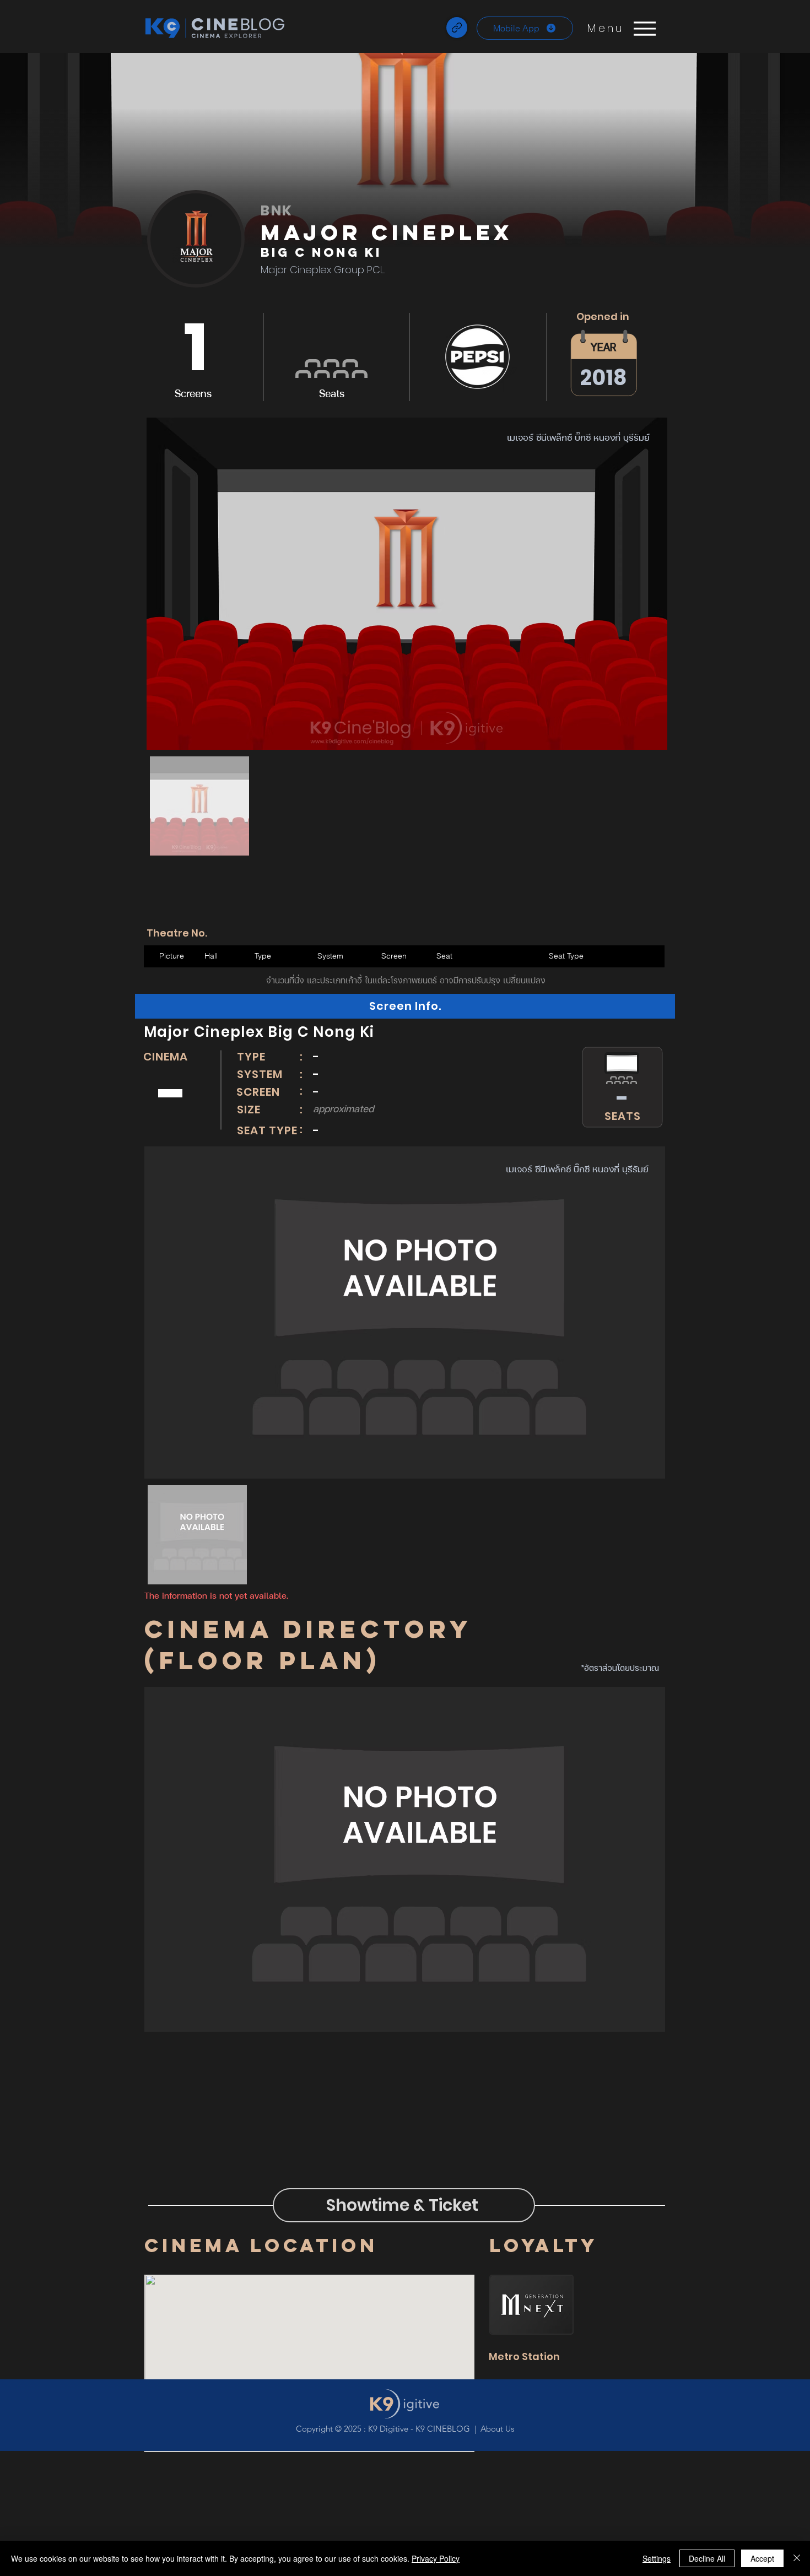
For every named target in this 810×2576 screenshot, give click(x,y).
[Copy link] (457, 28)
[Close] (797, 2558)
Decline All (707, 2558)
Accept (762, 2558)
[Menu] (644, 28)
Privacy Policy (436, 2558)
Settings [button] (657, 2558)
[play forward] (657, 887)
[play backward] (160, 887)
